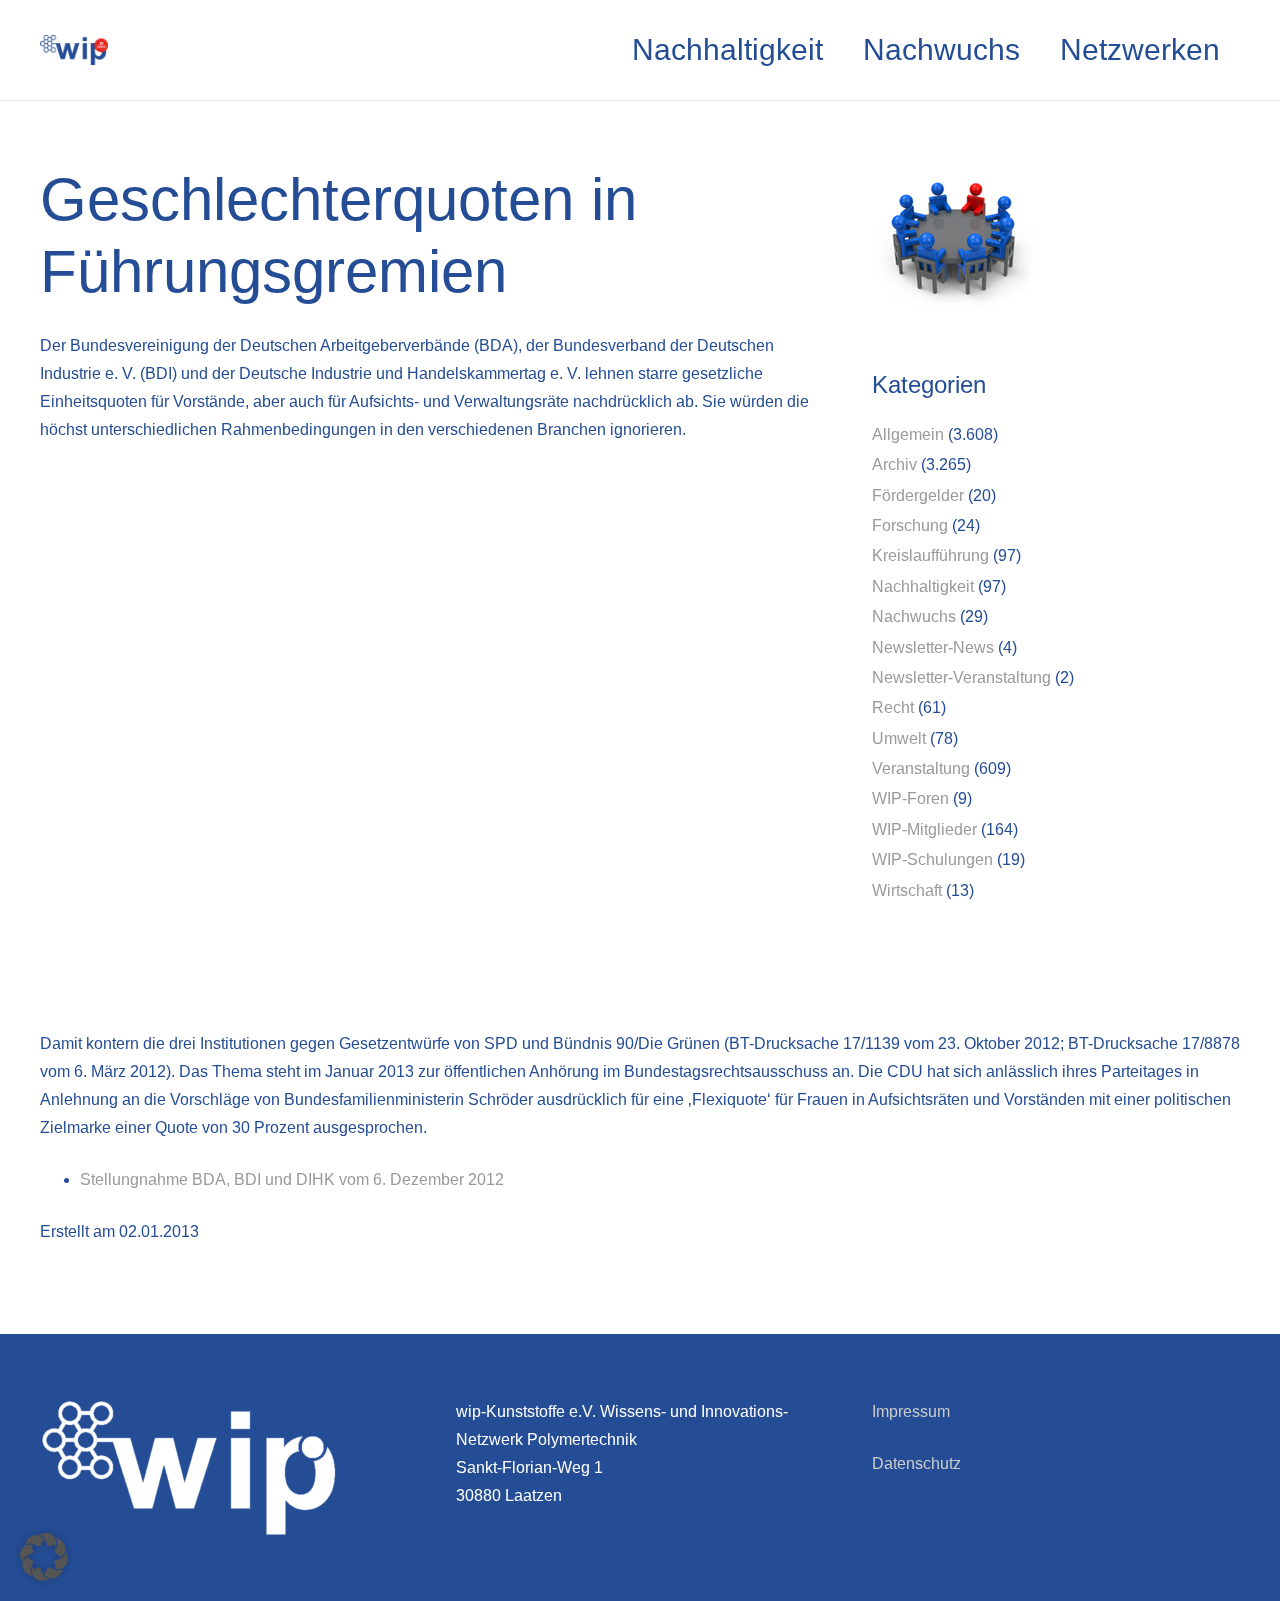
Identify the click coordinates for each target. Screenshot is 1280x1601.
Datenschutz (916, 1463)
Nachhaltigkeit (923, 586)
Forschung (910, 525)
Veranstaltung (921, 768)
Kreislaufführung (930, 555)
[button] (44, 1557)
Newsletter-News (933, 647)
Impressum (911, 1411)
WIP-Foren (910, 798)
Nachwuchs (914, 616)
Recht (893, 707)
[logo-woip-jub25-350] (74, 50)
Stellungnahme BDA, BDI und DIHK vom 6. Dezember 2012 (292, 1179)
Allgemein (908, 434)
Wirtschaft (907, 890)
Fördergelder (918, 495)
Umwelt (899, 738)
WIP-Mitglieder (924, 829)
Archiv (894, 464)
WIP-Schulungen (932, 859)
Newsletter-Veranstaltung (961, 677)
